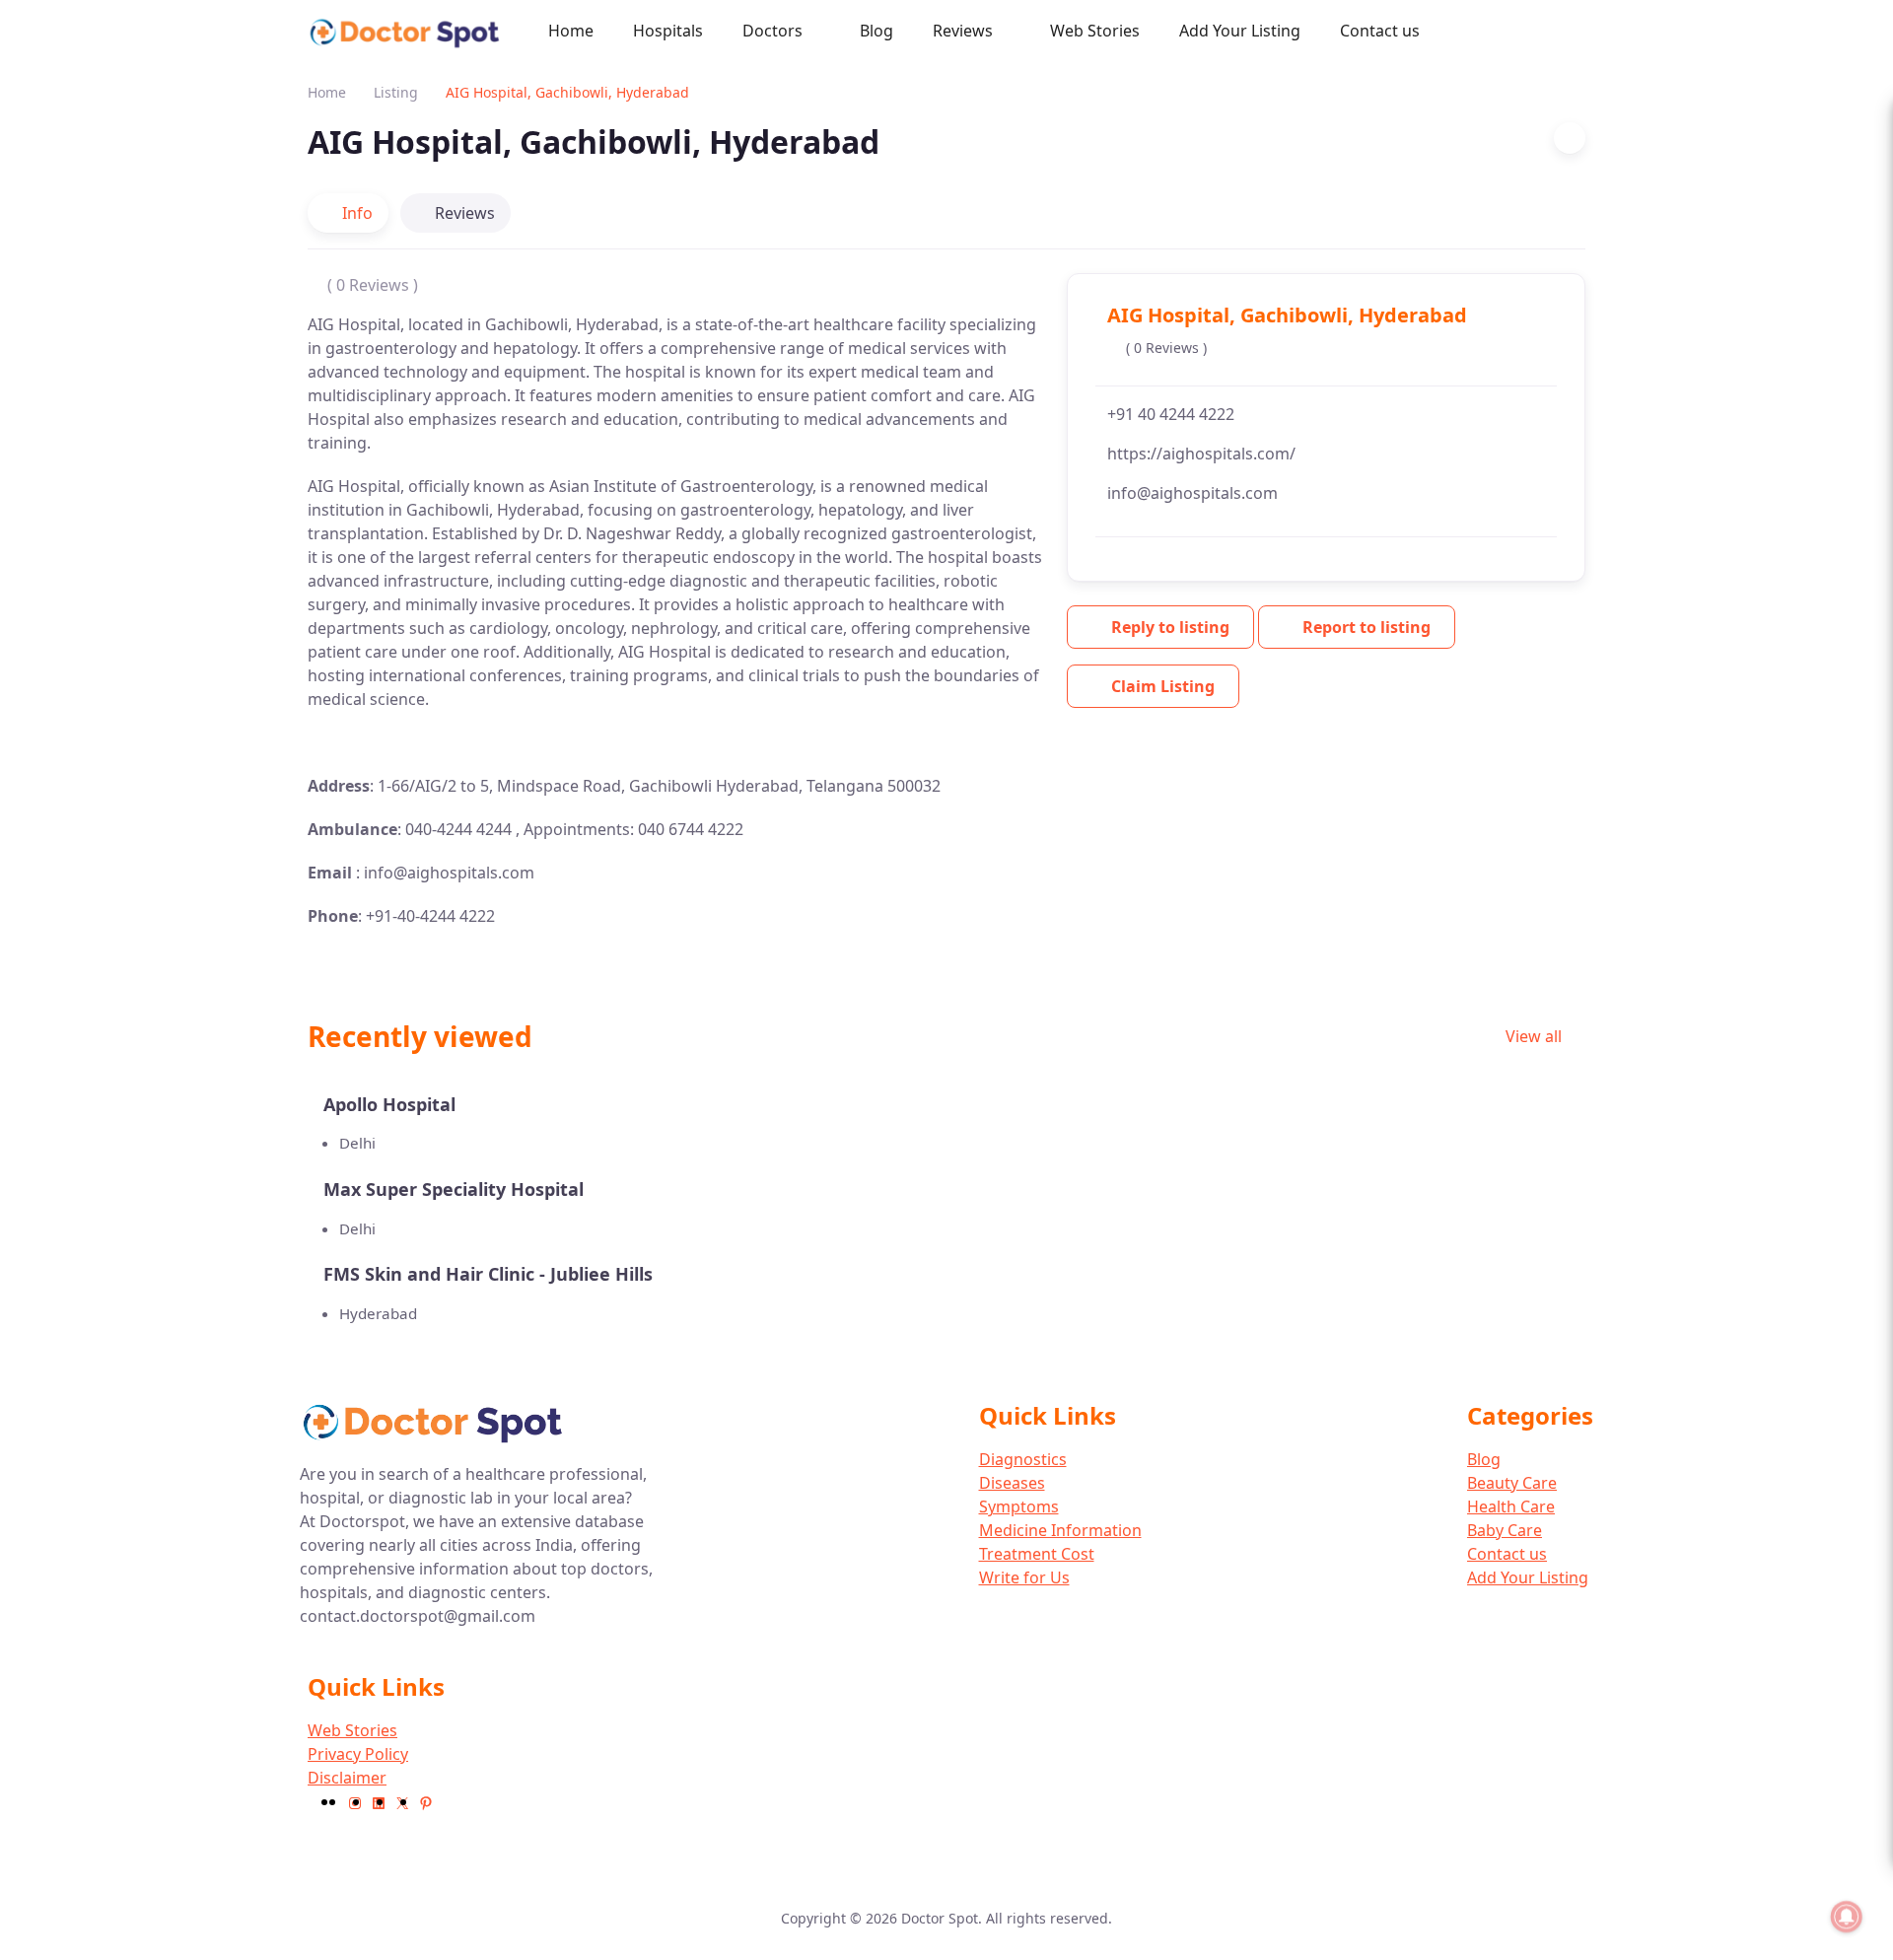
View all (1536, 1036)
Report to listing (1367, 627)
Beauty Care (1512, 1483)
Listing (396, 92)
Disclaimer (347, 1778)
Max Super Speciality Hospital (454, 1189)
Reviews (963, 31)
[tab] (348, 213)
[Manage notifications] (1847, 1917)
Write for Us (1024, 1577)
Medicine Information (1060, 1530)
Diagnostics (1023, 1459)
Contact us (1380, 31)
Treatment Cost (1037, 1554)
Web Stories (1095, 31)
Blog (876, 31)
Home (571, 31)
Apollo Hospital (389, 1104)
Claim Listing (1163, 686)
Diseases (1012, 1483)
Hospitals (668, 31)
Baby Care (1505, 1530)
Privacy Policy (358, 1754)
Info (357, 213)
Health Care (1511, 1506)
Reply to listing (1170, 627)
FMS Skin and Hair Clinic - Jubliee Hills (488, 1274)
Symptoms (1019, 1506)
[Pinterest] (426, 1801)
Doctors (772, 31)
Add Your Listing (1240, 31)
